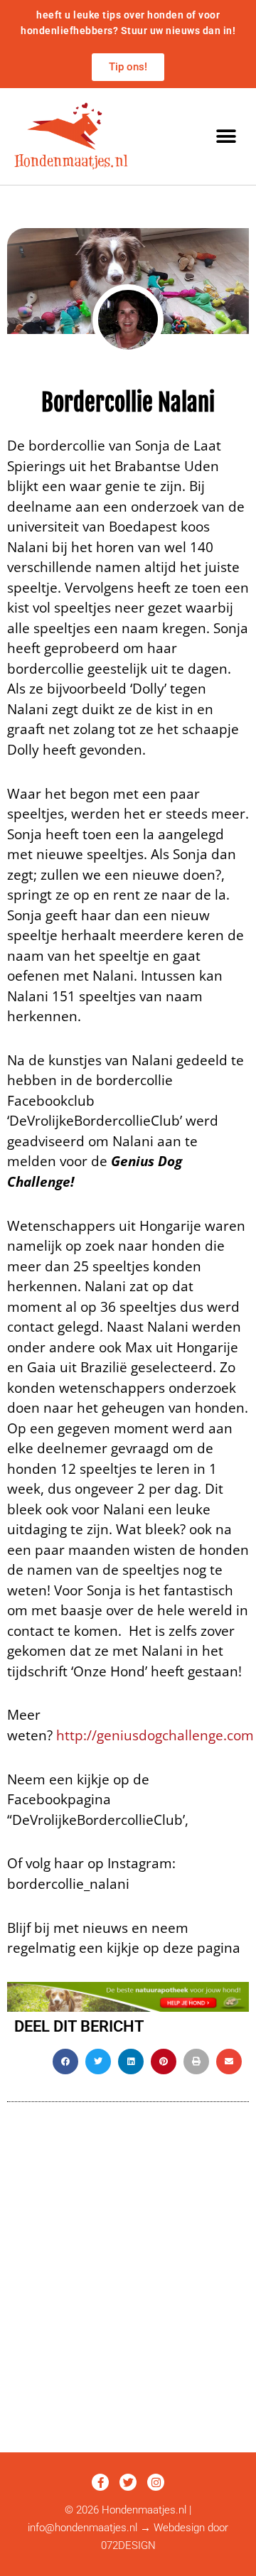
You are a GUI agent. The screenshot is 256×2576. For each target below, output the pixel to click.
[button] (226, 136)
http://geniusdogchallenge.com (155, 1735)
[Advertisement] (128, 2317)
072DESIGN (128, 2545)
